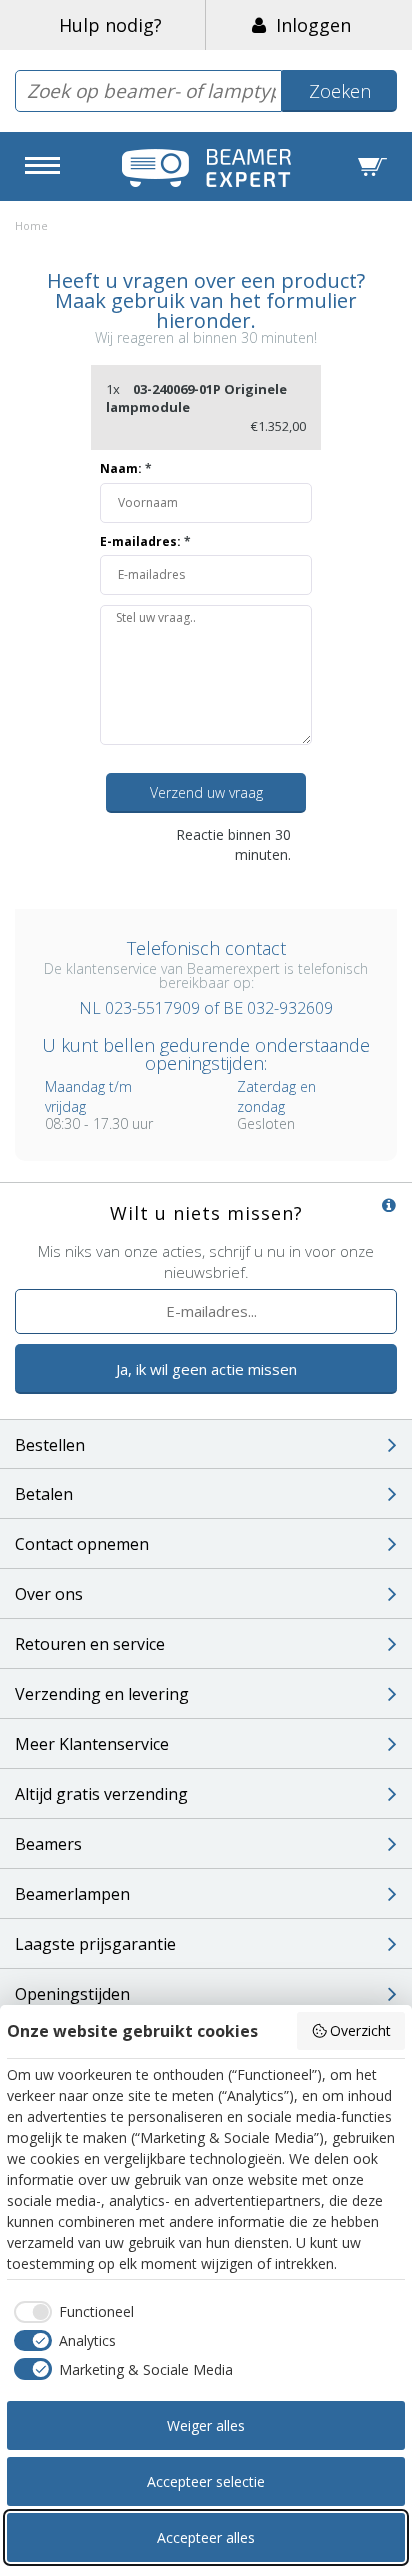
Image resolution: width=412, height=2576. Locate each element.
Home (31, 225)
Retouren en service (90, 1644)
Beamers (48, 1844)
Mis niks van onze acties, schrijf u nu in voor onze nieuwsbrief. (206, 1261)
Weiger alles (206, 2425)
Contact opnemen (82, 1544)
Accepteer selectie (206, 2481)
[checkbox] (70, 2312)
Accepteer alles (206, 2537)
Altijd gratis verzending (101, 1794)
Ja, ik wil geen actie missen (206, 1369)
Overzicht (360, 2030)
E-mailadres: (145, 541)
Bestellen (50, 1445)
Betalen (44, 1494)
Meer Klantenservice (92, 1744)
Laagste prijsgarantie (95, 1944)
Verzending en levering (102, 1694)
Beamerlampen (72, 1894)
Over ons (49, 1594)
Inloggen (308, 25)
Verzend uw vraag (206, 792)
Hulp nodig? (110, 25)
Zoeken (340, 91)
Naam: (126, 468)
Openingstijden (72, 1994)
